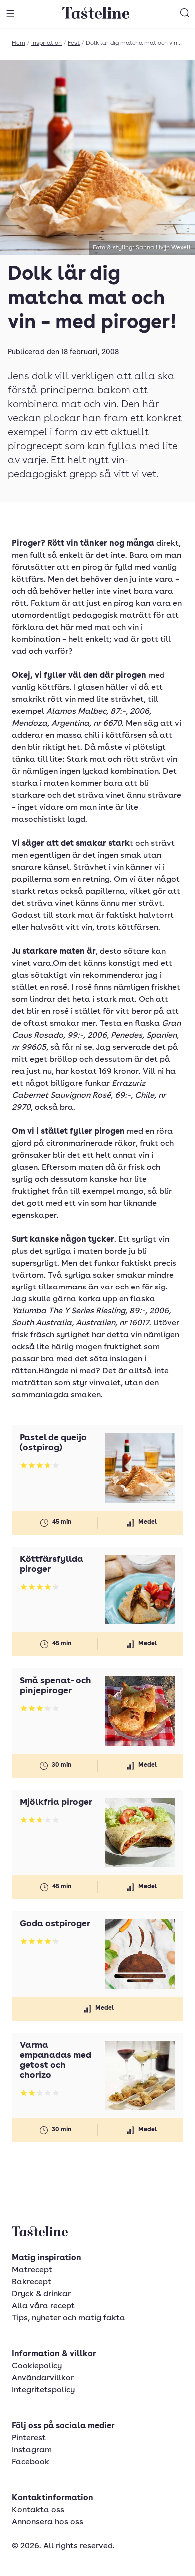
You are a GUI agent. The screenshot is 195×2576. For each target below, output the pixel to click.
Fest (74, 43)
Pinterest (29, 2438)
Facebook (31, 2462)
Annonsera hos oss (48, 2522)
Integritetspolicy (43, 2390)
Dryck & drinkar (41, 2294)
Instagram (32, 2450)
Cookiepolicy (37, 2366)
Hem (19, 43)
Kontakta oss (38, 2510)
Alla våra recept (43, 2306)
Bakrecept (32, 2282)
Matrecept (32, 2270)
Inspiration (47, 43)
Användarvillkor (43, 2378)
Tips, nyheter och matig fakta (69, 2318)
